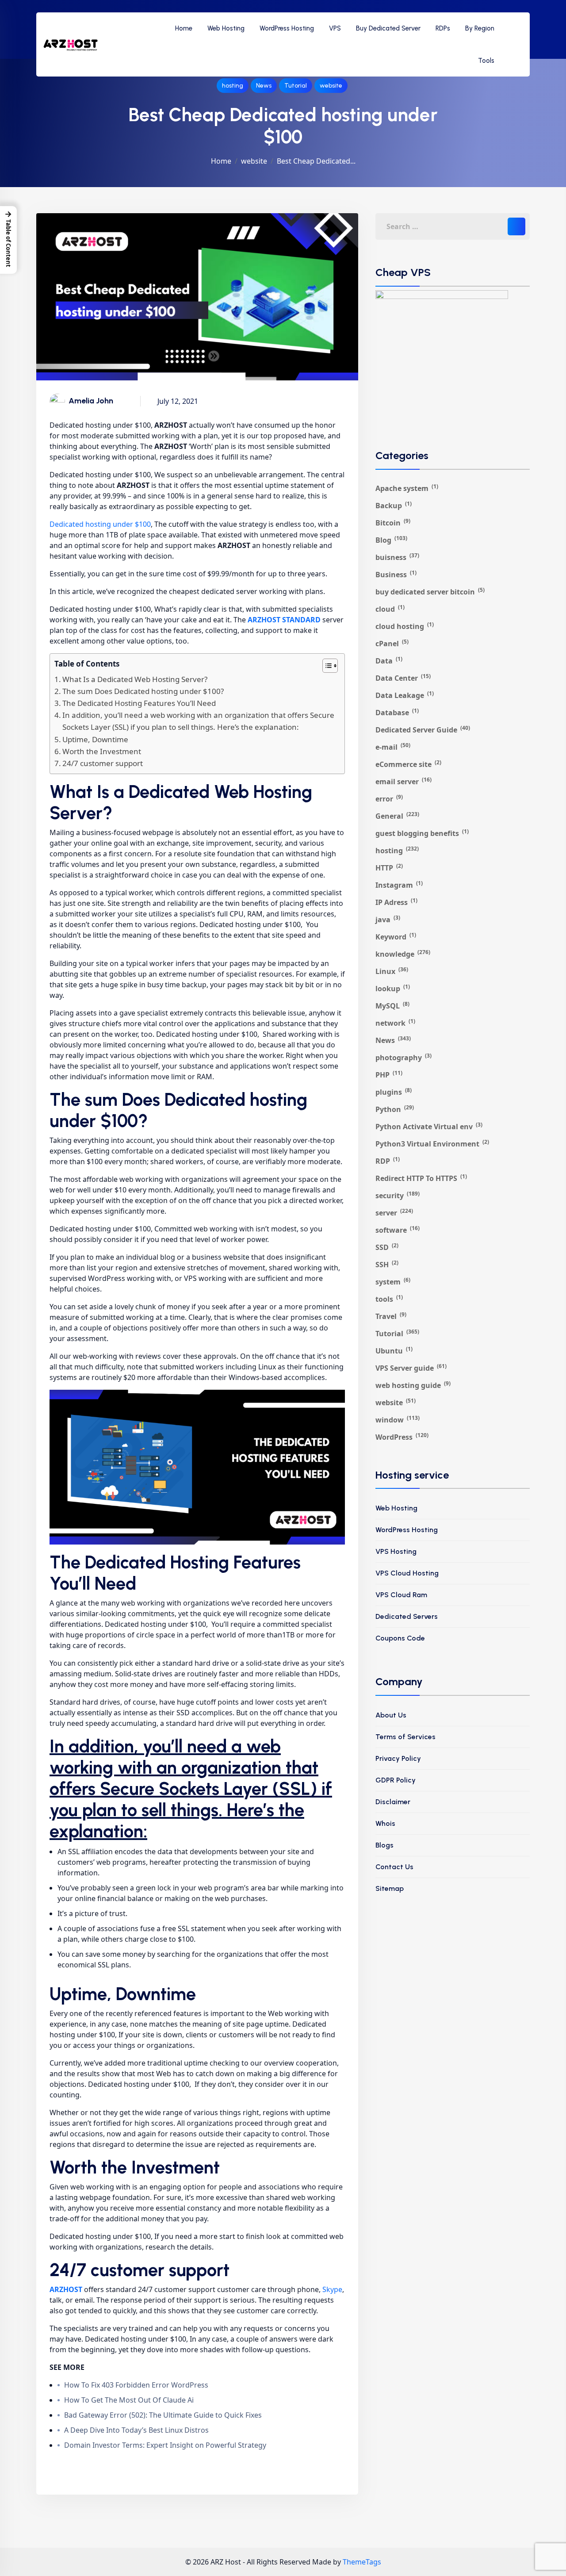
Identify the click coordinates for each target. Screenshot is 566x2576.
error (389, 799)
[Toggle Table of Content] (326, 666)
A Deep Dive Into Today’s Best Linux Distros (136, 2430)
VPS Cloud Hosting (407, 1573)
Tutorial (296, 86)
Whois (385, 1823)
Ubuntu (394, 1351)
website (331, 86)
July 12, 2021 (178, 401)
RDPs (443, 28)
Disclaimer (393, 1802)
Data (389, 661)
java (388, 919)
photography (403, 1057)
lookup (393, 988)
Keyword (396, 937)
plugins (394, 1092)
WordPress (402, 1437)
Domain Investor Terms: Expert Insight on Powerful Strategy (165, 2445)
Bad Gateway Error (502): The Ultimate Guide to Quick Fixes (163, 2415)
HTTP (389, 868)
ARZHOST (66, 2289)
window (398, 1420)
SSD (387, 1247)
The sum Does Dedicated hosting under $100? (143, 691)
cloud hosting (405, 626)
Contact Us (394, 1867)
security (398, 1195)
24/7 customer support (103, 763)
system (393, 1282)
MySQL (392, 1006)
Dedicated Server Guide (423, 730)
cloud (390, 609)
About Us (391, 1715)
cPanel (392, 643)
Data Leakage (405, 695)
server (394, 1213)
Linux (392, 971)
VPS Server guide (411, 1368)
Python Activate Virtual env (429, 1126)
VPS (335, 28)
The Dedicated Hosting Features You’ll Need (139, 703)
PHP (389, 1075)
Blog (391, 540)
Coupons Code (400, 1638)
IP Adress (396, 902)
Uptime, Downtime (95, 739)
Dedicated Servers (407, 1616)
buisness (397, 557)
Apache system (407, 488)
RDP (388, 1161)
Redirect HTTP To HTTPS (421, 1178)
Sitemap (390, 1888)
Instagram (399, 885)
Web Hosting (226, 28)
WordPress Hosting (287, 28)
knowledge (403, 954)
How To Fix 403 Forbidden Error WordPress (136, 2385)
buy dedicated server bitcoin (430, 592)
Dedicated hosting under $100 (100, 524)
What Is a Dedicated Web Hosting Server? (135, 679)
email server (403, 781)
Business (396, 574)
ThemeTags (362, 2562)
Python (395, 1109)
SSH (387, 1264)
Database (397, 712)
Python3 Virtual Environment (432, 1144)
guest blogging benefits (422, 833)
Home (184, 28)
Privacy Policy (398, 1758)
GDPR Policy (396, 1780)
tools (389, 1299)
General (397, 816)
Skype (332, 2289)
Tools (486, 61)
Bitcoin (393, 523)
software (398, 1230)
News (264, 86)
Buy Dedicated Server (388, 28)
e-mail (393, 747)
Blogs (384, 1845)
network (395, 1023)
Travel (391, 1316)
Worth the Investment (102, 751)
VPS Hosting (396, 1551)
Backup (394, 505)
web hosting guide (413, 1385)
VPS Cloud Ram (401, 1595)
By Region (480, 28)
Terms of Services (405, 1737)
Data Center (403, 678)
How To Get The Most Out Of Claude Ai (129, 2400)
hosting (233, 86)
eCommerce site (408, 764)
